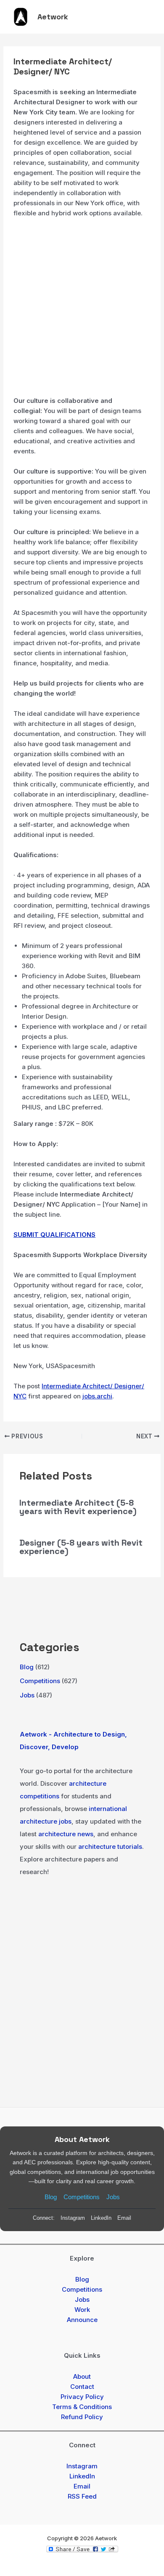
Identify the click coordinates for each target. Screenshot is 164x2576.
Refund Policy (82, 2417)
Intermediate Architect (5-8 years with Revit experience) (78, 1507)
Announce (82, 2320)
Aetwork (53, 17)
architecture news (66, 1834)
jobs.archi (97, 1396)
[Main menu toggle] (146, 17)
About (82, 2376)
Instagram (73, 2218)
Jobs (27, 1695)
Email (124, 2218)
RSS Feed (82, 2496)
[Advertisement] (82, 310)
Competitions (40, 1681)
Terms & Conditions (82, 2407)
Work (82, 2310)
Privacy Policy (82, 2397)
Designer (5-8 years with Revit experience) (81, 1547)
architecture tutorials (110, 1847)
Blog (27, 1667)
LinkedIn (101, 2218)
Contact (82, 2387)
